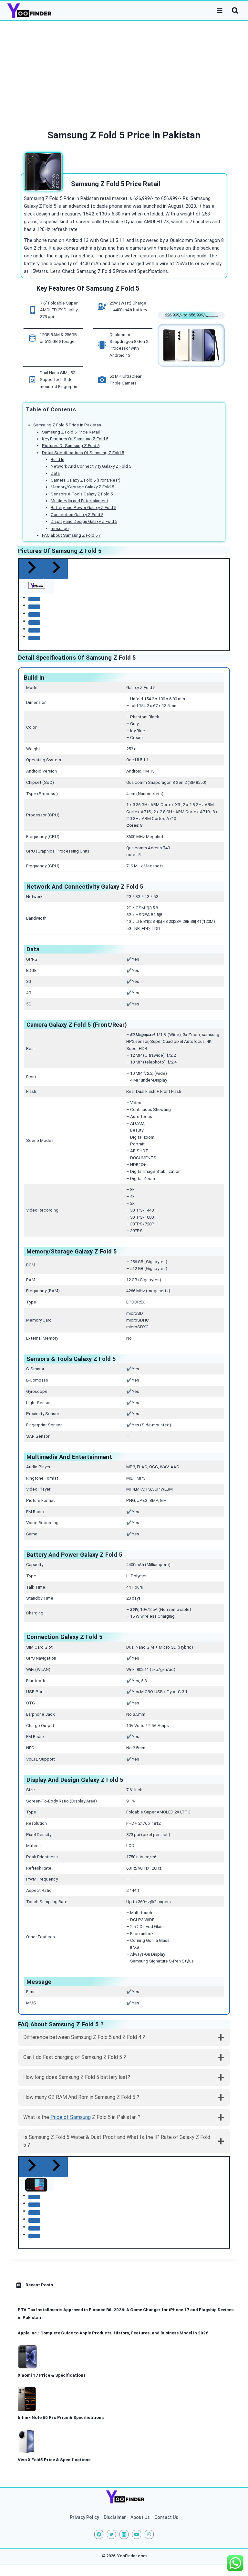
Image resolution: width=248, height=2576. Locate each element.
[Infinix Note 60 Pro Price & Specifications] (27, 2399)
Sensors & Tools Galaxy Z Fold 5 (82, 494)
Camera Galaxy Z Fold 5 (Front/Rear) (86, 480)
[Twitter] (111, 2534)
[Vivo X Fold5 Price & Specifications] (26, 2441)
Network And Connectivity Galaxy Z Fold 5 (91, 466)
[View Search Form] (235, 11)
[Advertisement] (124, 69)
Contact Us (166, 2517)
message (60, 529)
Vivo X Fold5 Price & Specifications (54, 2460)
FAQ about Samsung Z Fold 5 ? (71, 535)
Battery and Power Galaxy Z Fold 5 (83, 508)
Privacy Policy (84, 2517)
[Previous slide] (31, 569)
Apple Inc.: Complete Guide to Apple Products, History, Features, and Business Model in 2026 (113, 2333)
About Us (140, 2517)
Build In (57, 459)
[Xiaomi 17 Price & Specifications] (28, 2357)
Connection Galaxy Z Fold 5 (77, 515)
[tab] (34, 599)
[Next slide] (56, 569)
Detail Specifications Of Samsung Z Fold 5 (83, 453)
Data (55, 473)
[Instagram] (124, 2534)
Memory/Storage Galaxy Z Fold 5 (82, 487)
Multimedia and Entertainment (79, 501)
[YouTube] (137, 2534)
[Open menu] (220, 10)
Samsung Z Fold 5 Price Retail (71, 432)
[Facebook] (99, 2534)
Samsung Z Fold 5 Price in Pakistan (67, 425)
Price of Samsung (71, 2117)
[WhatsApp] (149, 2534)
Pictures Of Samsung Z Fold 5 (71, 446)
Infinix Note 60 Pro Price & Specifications (61, 2417)
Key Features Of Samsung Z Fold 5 (75, 439)
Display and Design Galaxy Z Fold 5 (84, 521)
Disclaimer (115, 2517)
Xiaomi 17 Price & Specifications (52, 2375)
